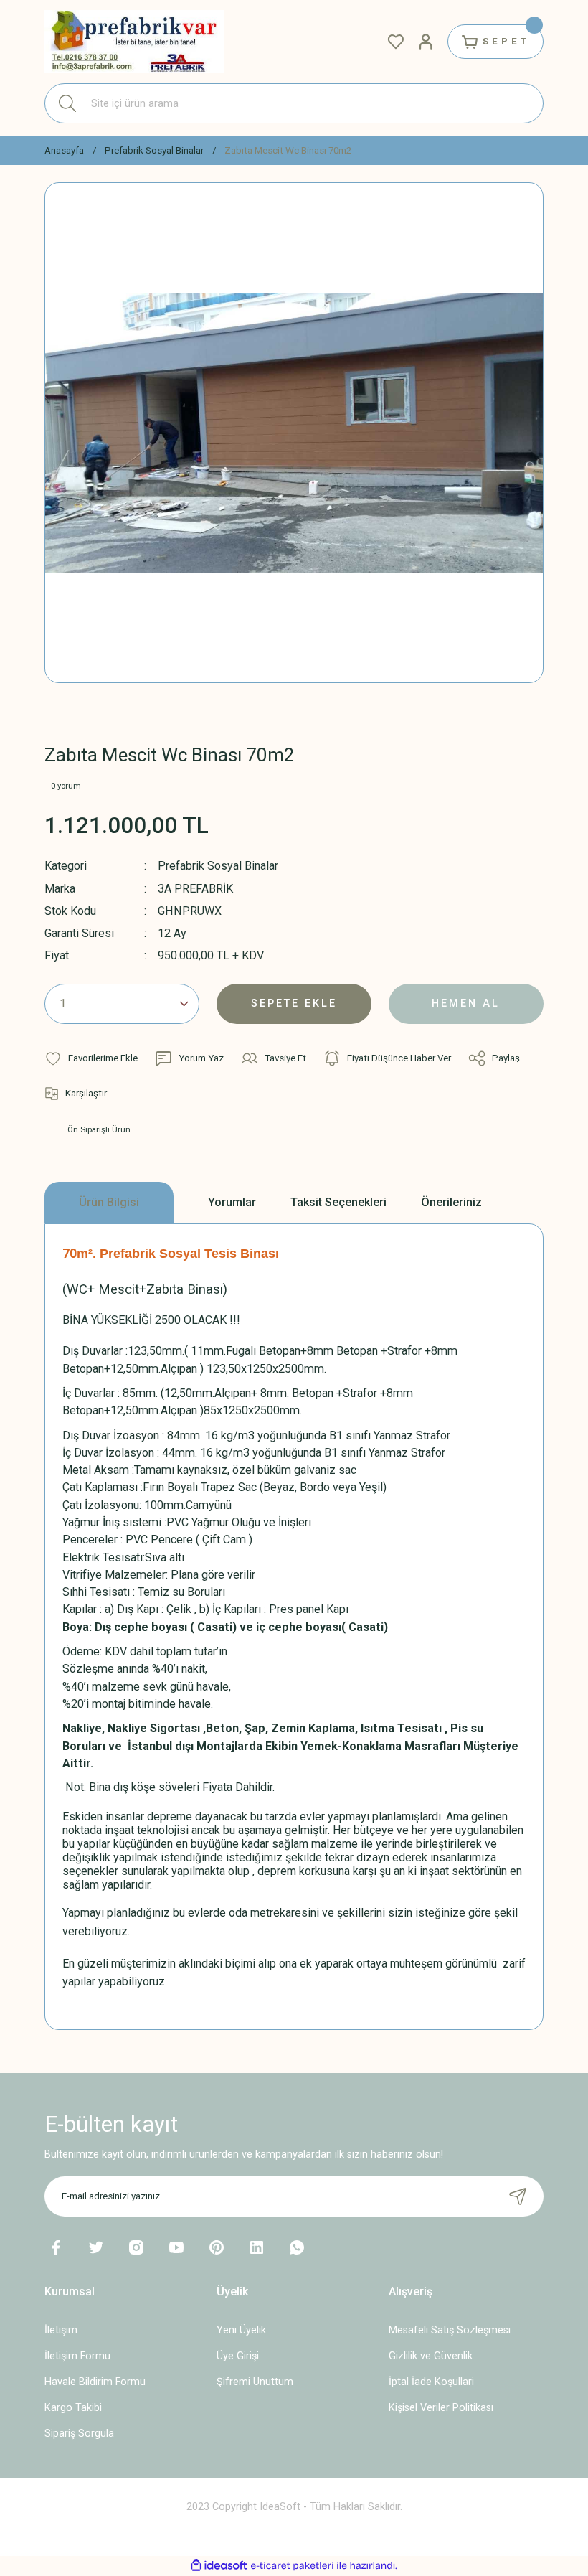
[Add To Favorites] (91, 1058)
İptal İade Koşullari (431, 2382)
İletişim (61, 2330)
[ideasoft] (219, 2566)
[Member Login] (426, 42)
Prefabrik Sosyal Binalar (218, 866)
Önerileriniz (451, 1202)
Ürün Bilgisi (109, 1202)
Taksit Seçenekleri (338, 1202)
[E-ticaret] (292, 2566)
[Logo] (134, 42)
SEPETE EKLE (294, 1003)
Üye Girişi (238, 2356)
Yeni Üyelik (241, 2330)
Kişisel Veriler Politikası (441, 2408)
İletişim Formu (77, 2356)
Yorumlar (232, 1202)
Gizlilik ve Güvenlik (431, 2356)
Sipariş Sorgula (79, 2434)
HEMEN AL (466, 1003)
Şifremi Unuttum (255, 2382)
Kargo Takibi (73, 2408)
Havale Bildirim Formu (95, 2382)
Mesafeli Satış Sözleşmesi (450, 2330)
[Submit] (518, 2196)
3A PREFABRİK (195, 889)
